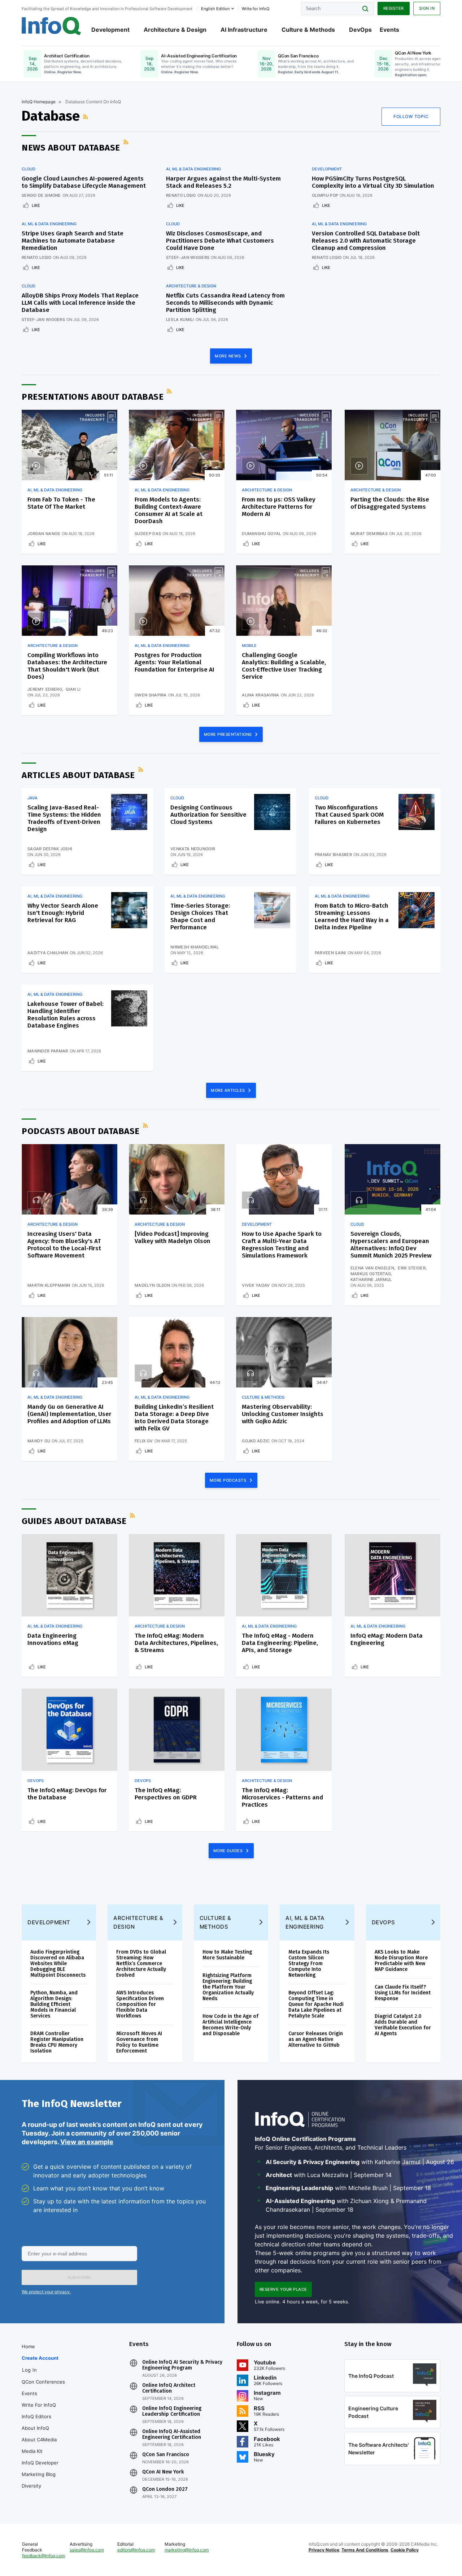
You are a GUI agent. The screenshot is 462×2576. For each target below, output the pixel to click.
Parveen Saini (330, 953)
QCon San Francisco (166, 2455)
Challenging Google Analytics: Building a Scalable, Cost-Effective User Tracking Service (284, 666)
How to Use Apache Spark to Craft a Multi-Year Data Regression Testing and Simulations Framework (282, 1245)
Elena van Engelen (372, 1268)
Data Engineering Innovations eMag (53, 1639)
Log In (29, 2370)
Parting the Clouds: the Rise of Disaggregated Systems (390, 503)
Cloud (29, 169)
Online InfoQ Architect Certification (169, 2388)
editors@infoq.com (136, 2550)
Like (36, 205)
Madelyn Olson (152, 1285)
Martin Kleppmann (49, 1285)
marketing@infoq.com (187, 2550)
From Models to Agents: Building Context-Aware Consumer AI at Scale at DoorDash (169, 510)
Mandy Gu (39, 1441)
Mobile (249, 646)
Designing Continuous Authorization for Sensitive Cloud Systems (208, 815)
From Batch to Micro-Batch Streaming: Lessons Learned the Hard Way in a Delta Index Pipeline (352, 916)
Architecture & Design (175, 30)
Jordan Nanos (44, 534)
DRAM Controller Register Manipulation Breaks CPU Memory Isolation (57, 2042)
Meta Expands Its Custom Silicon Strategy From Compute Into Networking (309, 1964)
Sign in (427, 8)
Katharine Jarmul (371, 1280)
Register (394, 8)
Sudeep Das (148, 534)
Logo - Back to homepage (51, 26)
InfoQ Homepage (39, 102)
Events (389, 30)
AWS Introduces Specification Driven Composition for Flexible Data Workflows (140, 2004)
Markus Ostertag (371, 1274)
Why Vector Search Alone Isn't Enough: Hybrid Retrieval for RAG (63, 913)
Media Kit (32, 2451)
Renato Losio (181, 195)
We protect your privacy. (46, 2292)
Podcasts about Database (81, 1131)
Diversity (31, 2486)
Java (32, 798)
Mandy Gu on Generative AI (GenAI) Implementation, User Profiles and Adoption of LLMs (69, 1414)
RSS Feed (86, 117)
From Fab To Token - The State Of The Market (61, 503)
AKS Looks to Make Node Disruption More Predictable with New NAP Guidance (401, 1961)
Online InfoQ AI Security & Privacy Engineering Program (182, 2365)
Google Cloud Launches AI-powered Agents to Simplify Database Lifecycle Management (84, 182)
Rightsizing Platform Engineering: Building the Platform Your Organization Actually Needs (228, 1987)
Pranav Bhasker (333, 855)
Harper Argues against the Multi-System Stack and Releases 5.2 (223, 182)
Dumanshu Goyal (261, 534)
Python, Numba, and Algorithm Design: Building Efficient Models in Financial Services (54, 2004)
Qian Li (73, 689)
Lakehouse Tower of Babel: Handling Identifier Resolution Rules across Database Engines (66, 1015)
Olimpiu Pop (325, 195)
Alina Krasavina (261, 695)
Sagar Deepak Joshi (50, 849)
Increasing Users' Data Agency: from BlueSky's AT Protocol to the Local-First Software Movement (64, 1245)
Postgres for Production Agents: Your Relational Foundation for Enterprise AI (175, 662)
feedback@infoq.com (43, 2556)
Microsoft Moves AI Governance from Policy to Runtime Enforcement (139, 2042)
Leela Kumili (180, 320)
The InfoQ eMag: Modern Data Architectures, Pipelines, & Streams (176, 1643)
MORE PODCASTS (229, 1480)
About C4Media (39, 2440)
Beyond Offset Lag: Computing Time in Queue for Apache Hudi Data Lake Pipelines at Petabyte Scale (316, 2004)
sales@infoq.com (87, 2550)
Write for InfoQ (39, 2405)
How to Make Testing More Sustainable (227, 1955)
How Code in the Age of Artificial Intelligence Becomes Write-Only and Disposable (230, 2025)
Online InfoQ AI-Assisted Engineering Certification (172, 2434)
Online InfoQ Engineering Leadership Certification (172, 2411)
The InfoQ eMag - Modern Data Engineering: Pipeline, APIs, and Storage (280, 1643)
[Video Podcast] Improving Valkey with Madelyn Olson (173, 1237)
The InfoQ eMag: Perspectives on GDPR (166, 1794)
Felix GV (144, 1441)
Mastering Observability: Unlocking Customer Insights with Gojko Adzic (283, 1414)
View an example (87, 2142)
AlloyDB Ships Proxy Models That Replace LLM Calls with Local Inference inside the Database (80, 303)
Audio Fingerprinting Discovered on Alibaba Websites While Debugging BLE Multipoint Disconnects (58, 1964)
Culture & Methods (308, 30)
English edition (215, 9)
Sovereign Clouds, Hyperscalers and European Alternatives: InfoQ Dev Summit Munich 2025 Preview (391, 1245)
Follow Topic (411, 116)
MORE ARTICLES (228, 1090)
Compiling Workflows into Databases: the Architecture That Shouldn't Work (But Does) (67, 666)
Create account (40, 2358)
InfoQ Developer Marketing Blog (40, 2468)
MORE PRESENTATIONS (229, 734)
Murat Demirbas (369, 534)
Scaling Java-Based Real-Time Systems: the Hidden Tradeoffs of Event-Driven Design (64, 818)
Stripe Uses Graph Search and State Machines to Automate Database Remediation (73, 241)
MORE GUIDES (229, 1851)
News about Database (71, 148)
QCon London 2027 (165, 2489)
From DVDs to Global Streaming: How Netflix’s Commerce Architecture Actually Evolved (141, 1964)
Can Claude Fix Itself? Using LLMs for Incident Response (403, 1993)
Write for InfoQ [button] (256, 9)
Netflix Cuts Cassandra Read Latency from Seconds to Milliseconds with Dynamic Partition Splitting (225, 303)
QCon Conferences (43, 2382)
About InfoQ (35, 2428)
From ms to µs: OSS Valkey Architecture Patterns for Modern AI (279, 507)
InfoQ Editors (36, 2416)
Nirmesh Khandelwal (195, 947)
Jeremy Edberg (45, 689)
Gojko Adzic (256, 1441)
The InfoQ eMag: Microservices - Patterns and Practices (282, 1797)
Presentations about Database (93, 397)
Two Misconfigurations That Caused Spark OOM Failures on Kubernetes (349, 815)
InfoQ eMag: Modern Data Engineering (387, 1639)
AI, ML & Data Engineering (193, 169)
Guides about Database (74, 1521)
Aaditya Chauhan (48, 953)
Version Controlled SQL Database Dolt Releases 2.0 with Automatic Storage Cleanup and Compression (366, 241)
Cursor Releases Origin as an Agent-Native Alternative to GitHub (316, 2039)
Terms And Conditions (365, 2550)
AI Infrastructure (244, 30)
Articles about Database (78, 775)
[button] (79, 2277)
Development (110, 30)
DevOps (360, 30)
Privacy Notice (324, 2550)
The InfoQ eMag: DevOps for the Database (67, 1794)
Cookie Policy (405, 2550)
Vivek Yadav (256, 1285)
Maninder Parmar (48, 1051)
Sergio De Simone (41, 195)
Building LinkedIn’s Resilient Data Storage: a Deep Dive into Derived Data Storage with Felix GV (174, 1418)
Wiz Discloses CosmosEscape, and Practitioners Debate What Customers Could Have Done (220, 241)
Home (28, 2346)
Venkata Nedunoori (193, 849)
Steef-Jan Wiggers (188, 257)
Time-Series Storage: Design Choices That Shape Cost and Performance (200, 916)
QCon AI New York (163, 2472)
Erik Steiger (412, 1268)
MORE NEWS (228, 356)
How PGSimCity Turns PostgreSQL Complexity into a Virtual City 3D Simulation (373, 182)
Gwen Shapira (151, 695)
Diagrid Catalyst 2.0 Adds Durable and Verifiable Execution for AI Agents (403, 2025)
